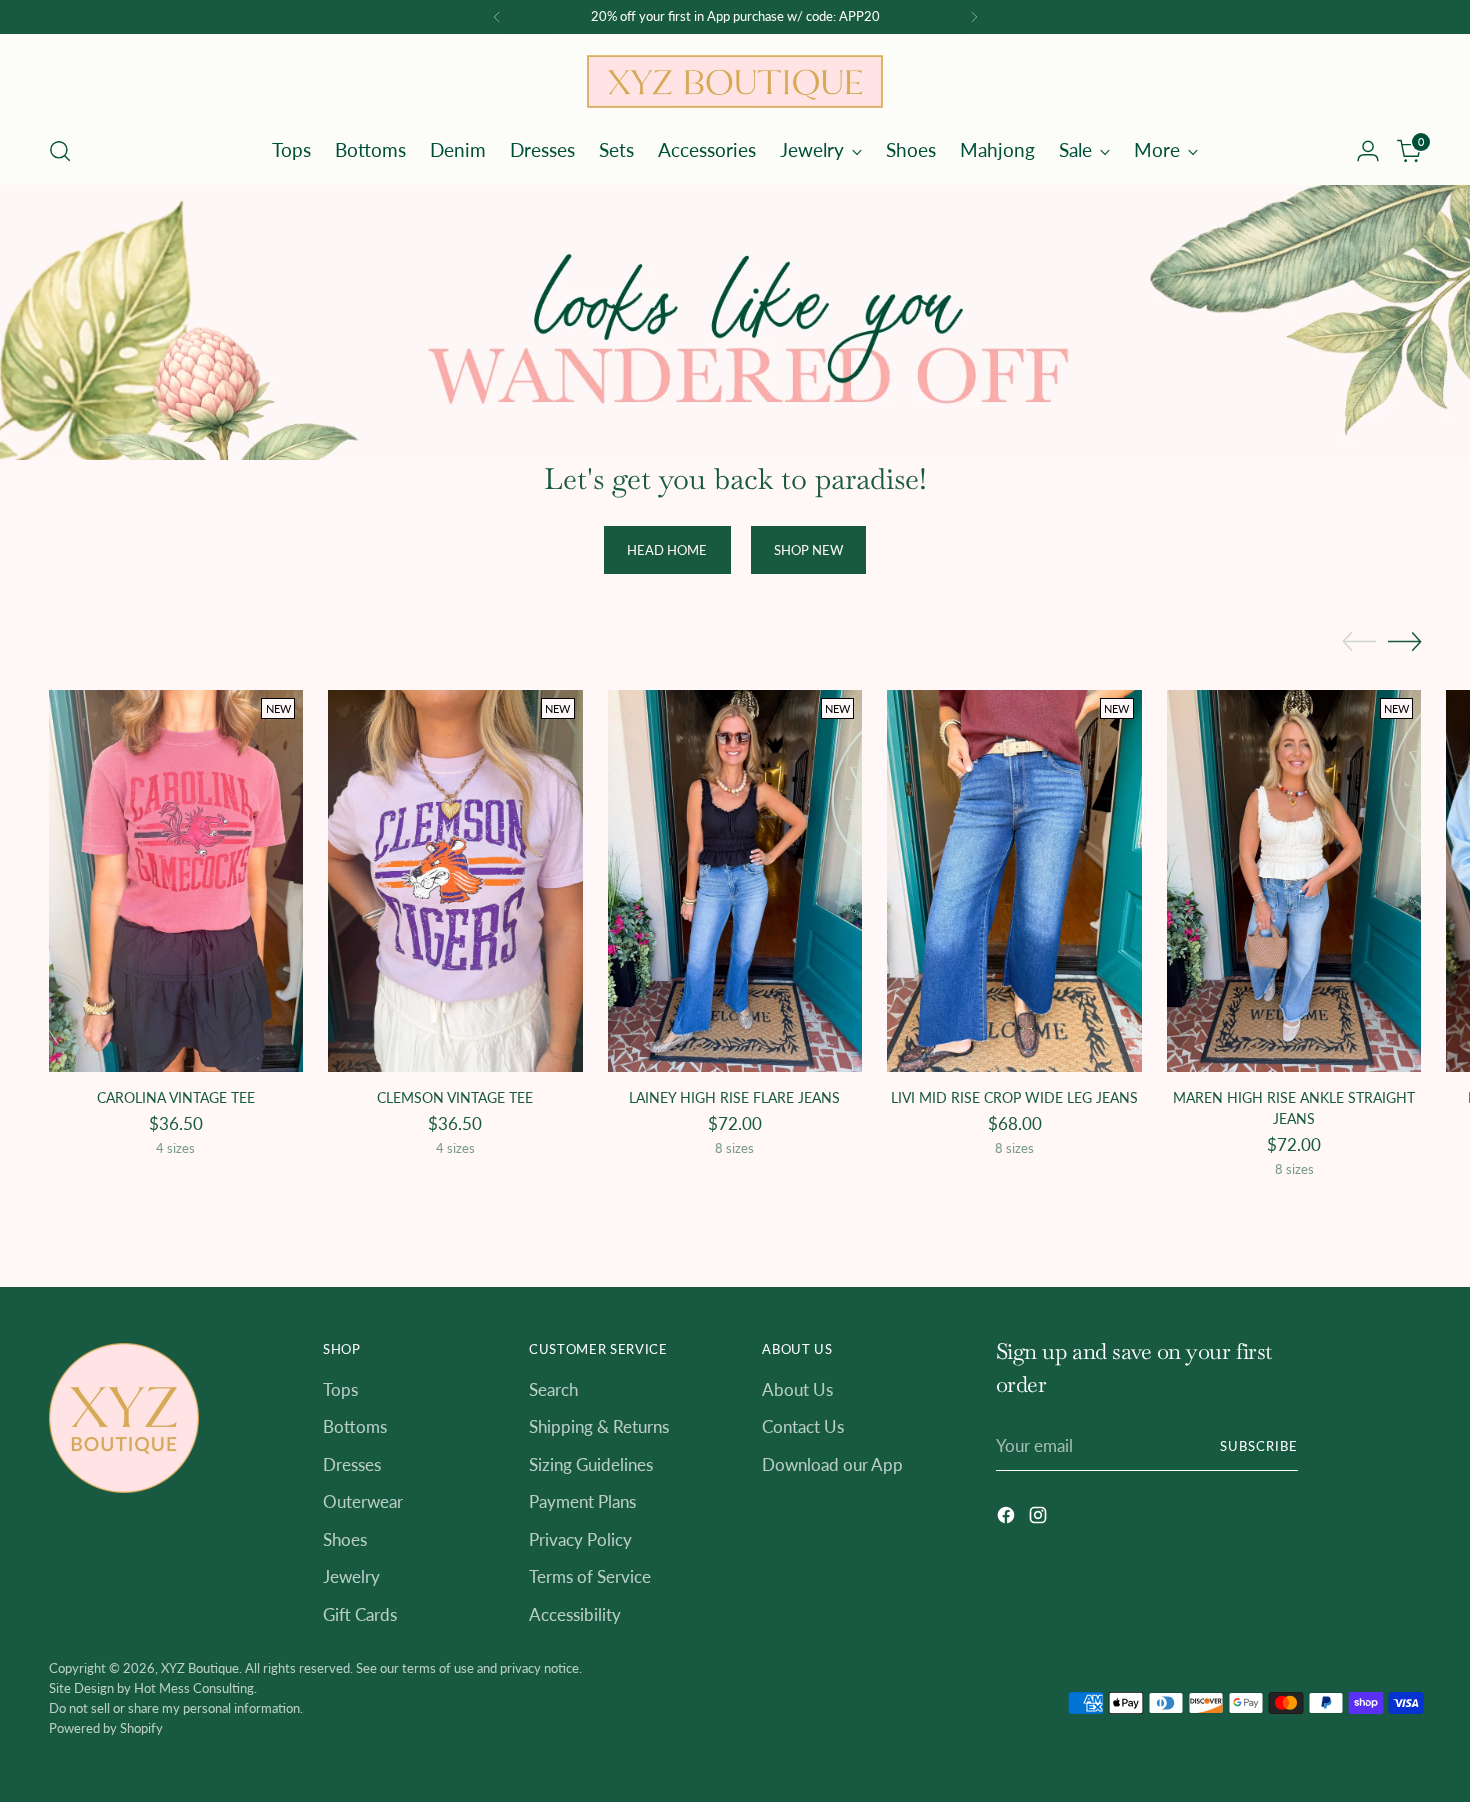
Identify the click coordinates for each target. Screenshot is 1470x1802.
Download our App (832, 1464)
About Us (797, 1389)
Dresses (352, 1464)
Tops (340, 1389)
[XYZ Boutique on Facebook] (1008, 1518)
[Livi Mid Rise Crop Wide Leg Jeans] (1014, 881)
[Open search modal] (60, 151)
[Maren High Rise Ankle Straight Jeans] (1294, 881)
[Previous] (497, 17)
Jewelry (351, 1576)
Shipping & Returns (599, 1426)
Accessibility (575, 1614)
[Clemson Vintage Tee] (455, 881)
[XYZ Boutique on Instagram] (1040, 1518)
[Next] (974, 17)
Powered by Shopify (106, 1728)
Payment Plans (582, 1501)
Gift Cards (360, 1614)
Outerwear (363, 1501)
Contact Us (803, 1426)
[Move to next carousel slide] (1405, 641)
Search (553, 1389)
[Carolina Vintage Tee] (176, 881)
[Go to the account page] (1368, 151)
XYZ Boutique (200, 1668)
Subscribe (1259, 1446)
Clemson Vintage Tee (455, 1097)
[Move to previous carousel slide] (1359, 642)
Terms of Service (590, 1576)
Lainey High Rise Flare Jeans (734, 1097)
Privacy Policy (580, 1539)
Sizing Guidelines (591, 1464)
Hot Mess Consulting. (195, 1688)
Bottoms (355, 1426)
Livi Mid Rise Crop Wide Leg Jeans (1014, 1097)
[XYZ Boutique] (735, 81)
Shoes (345, 1539)
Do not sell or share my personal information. (176, 1708)
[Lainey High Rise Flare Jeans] (735, 881)
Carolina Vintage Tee (176, 1097)
